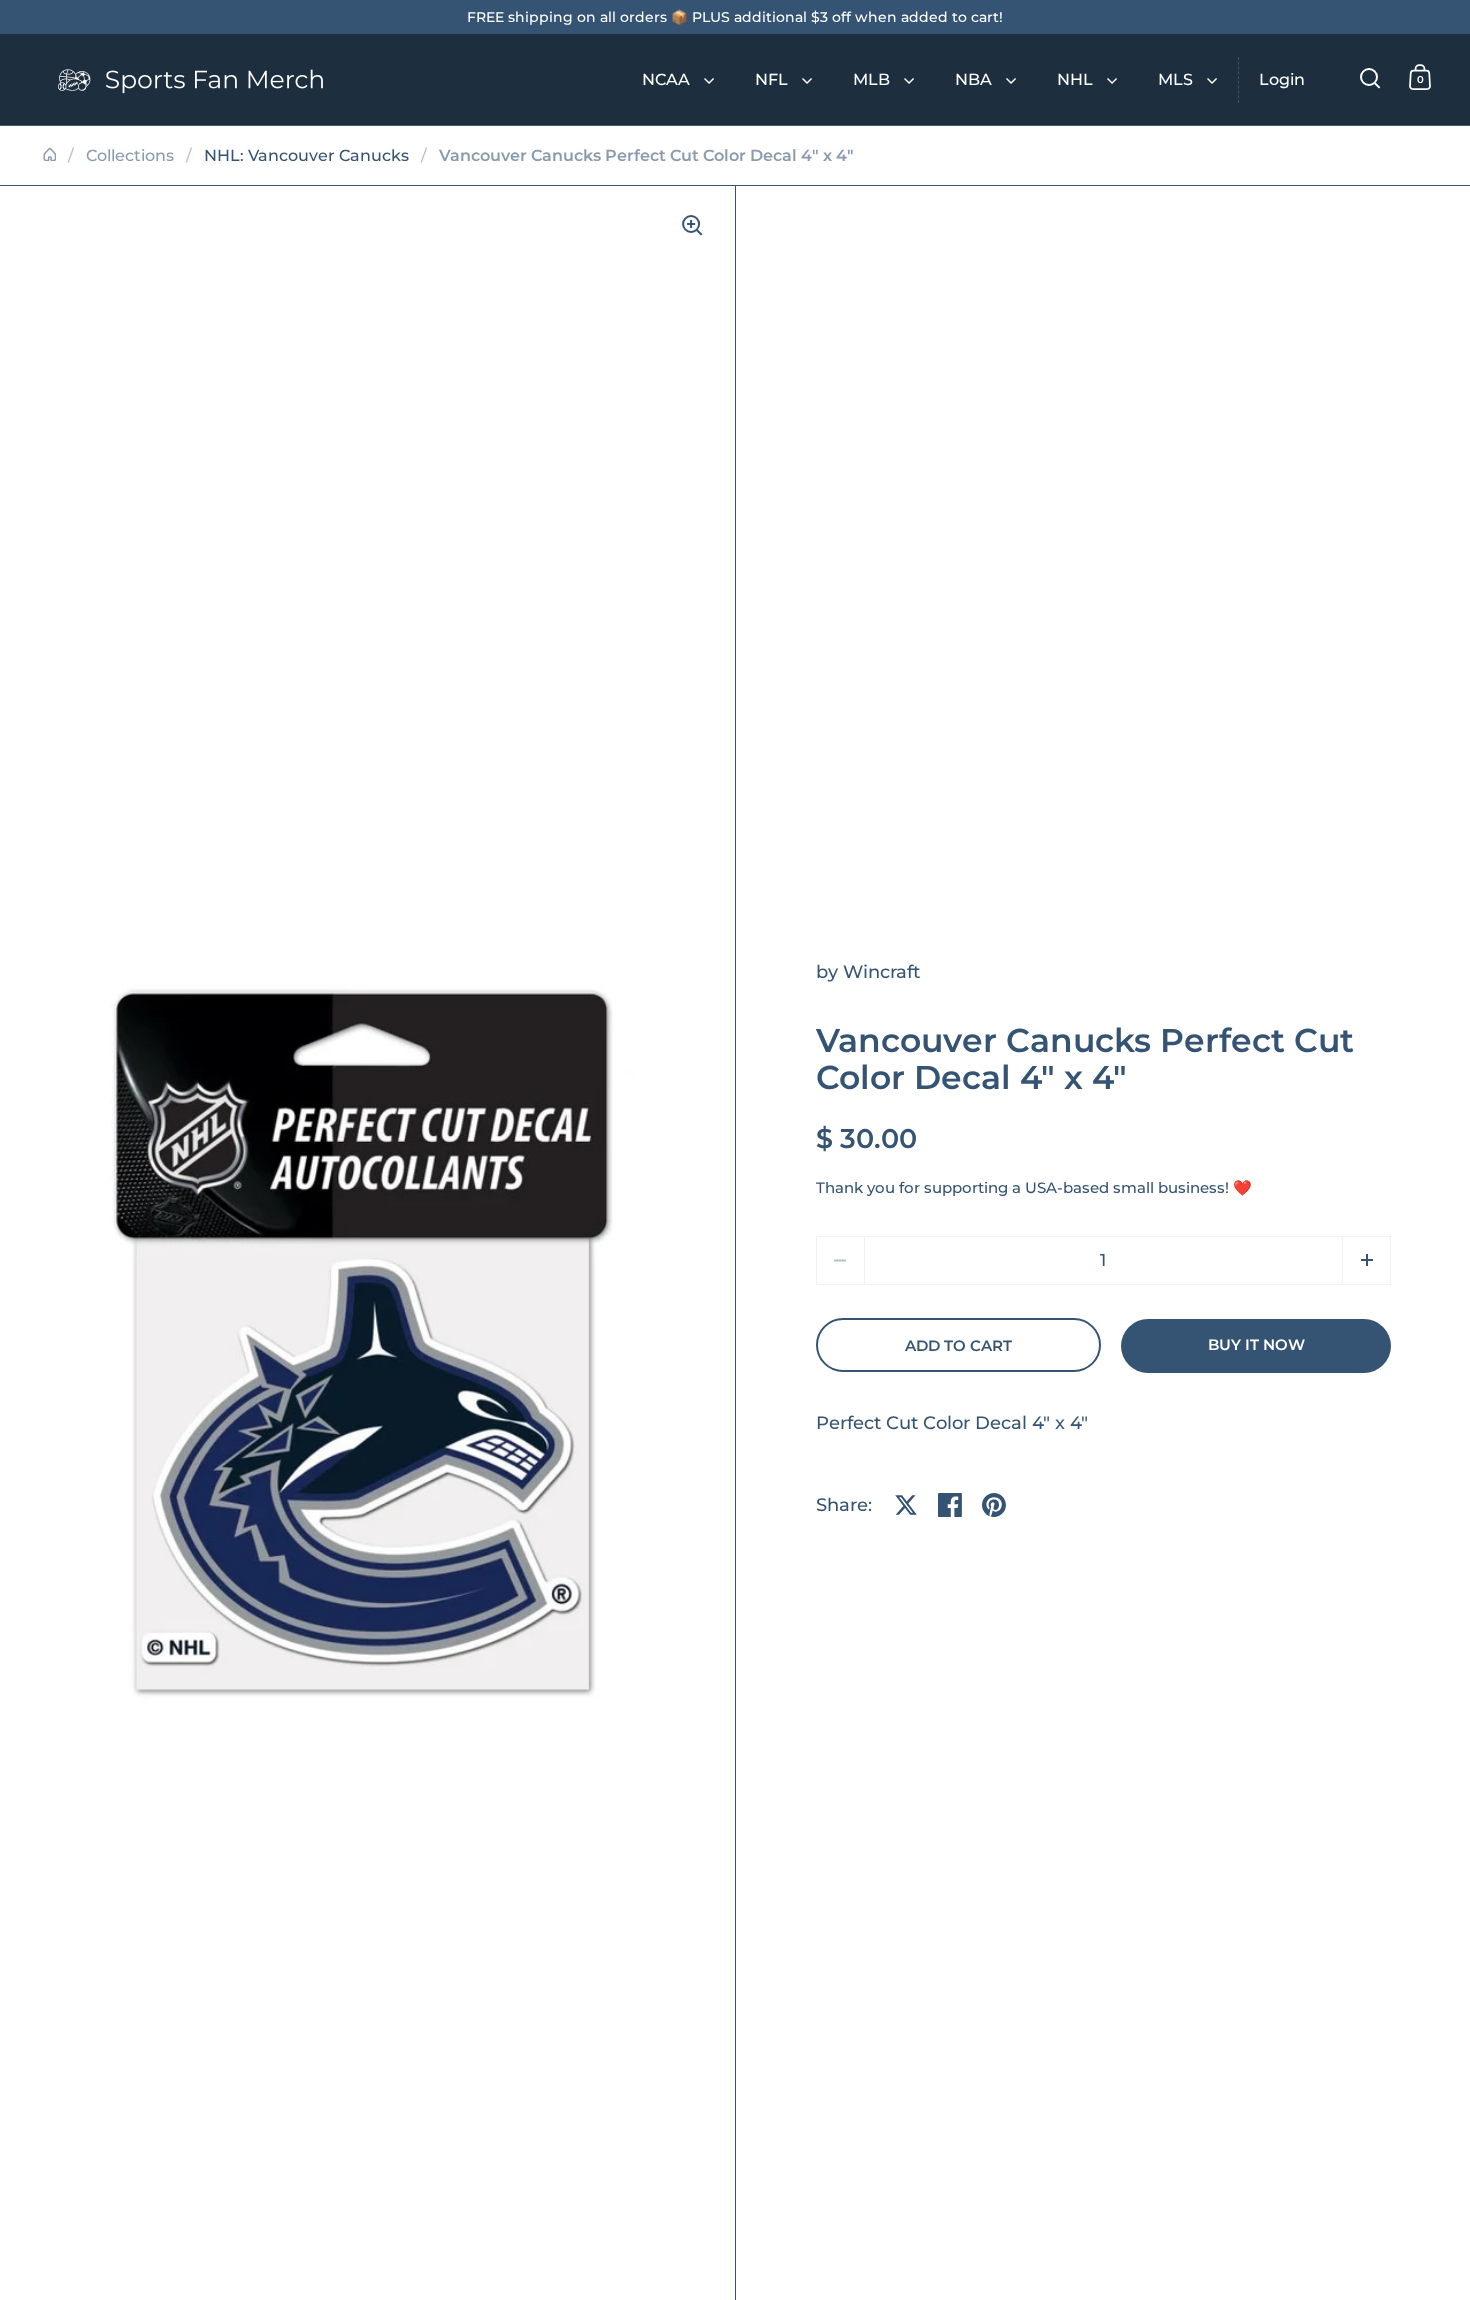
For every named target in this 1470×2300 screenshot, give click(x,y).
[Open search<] (1370, 77)
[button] (1366, 1260)
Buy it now (1256, 1345)
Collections (130, 155)
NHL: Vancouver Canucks (306, 155)
